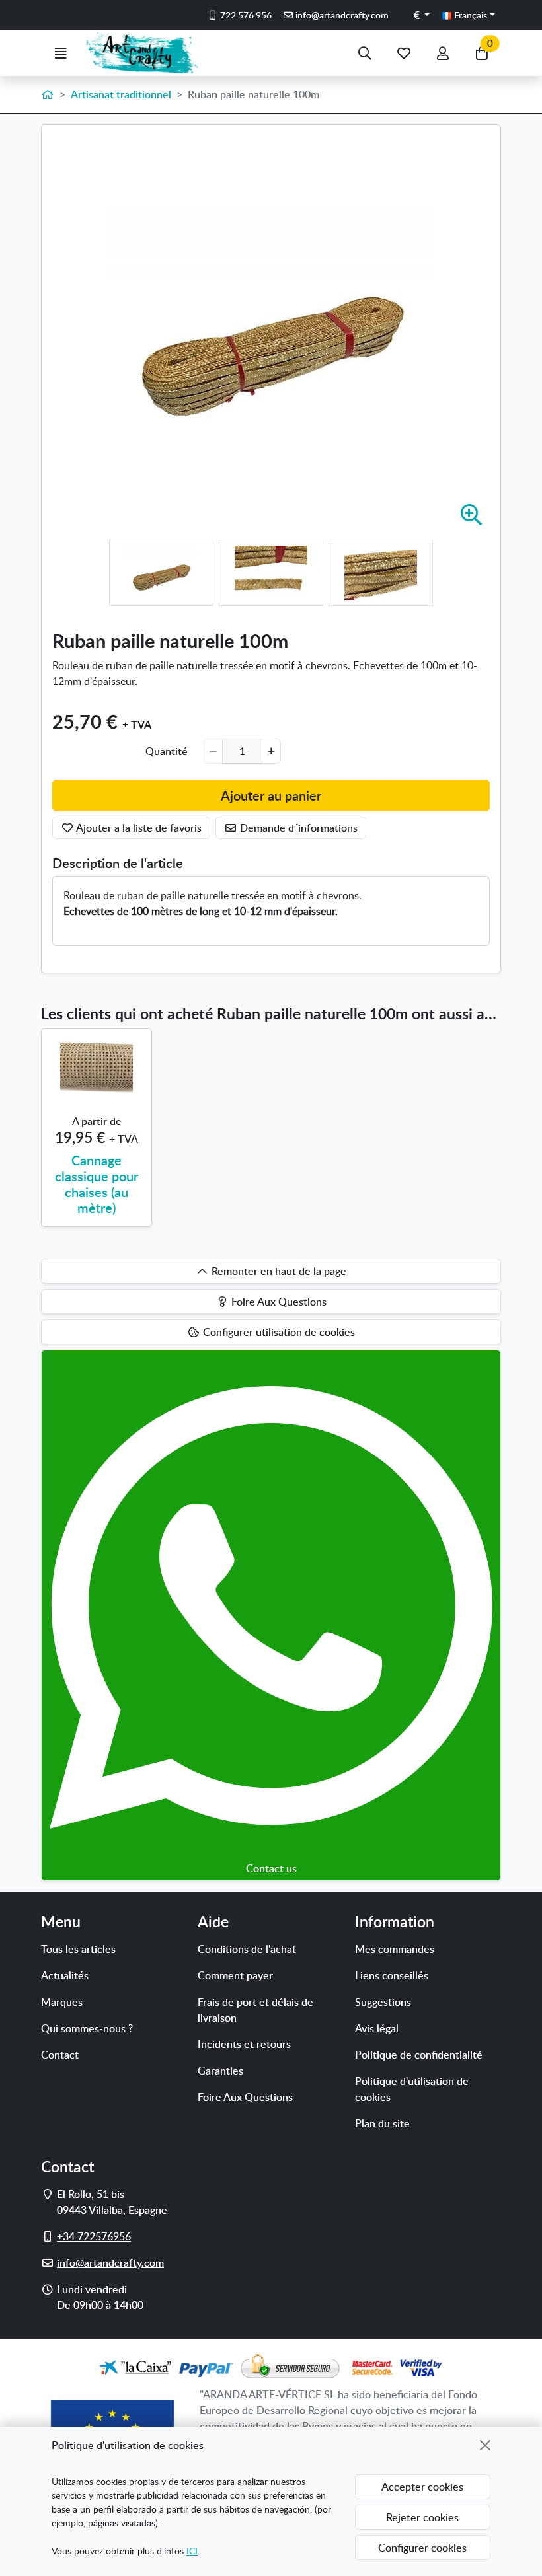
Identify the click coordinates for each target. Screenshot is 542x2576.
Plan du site (382, 2123)
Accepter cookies (422, 2487)
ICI (192, 2551)
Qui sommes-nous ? (87, 2028)
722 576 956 (245, 15)
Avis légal (377, 2028)
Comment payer (235, 1975)
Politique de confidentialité (419, 2055)
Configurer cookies (422, 2548)
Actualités (65, 1975)
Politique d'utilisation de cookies (412, 2089)
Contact (60, 2055)
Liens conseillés (392, 1975)
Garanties (220, 2071)
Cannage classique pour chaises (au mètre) (97, 1184)
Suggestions (383, 2002)
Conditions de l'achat (247, 1949)
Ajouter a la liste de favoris (138, 828)
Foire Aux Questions (245, 2097)
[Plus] (271, 751)
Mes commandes (395, 1949)
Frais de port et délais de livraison (255, 2010)
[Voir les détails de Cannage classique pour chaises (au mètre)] (97, 1067)
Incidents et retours (244, 2044)
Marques (62, 2002)
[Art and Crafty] (148, 53)
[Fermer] (485, 2445)
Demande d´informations (297, 828)
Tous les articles (78, 1949)
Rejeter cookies (422, 2517)
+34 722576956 (94, 2236)
